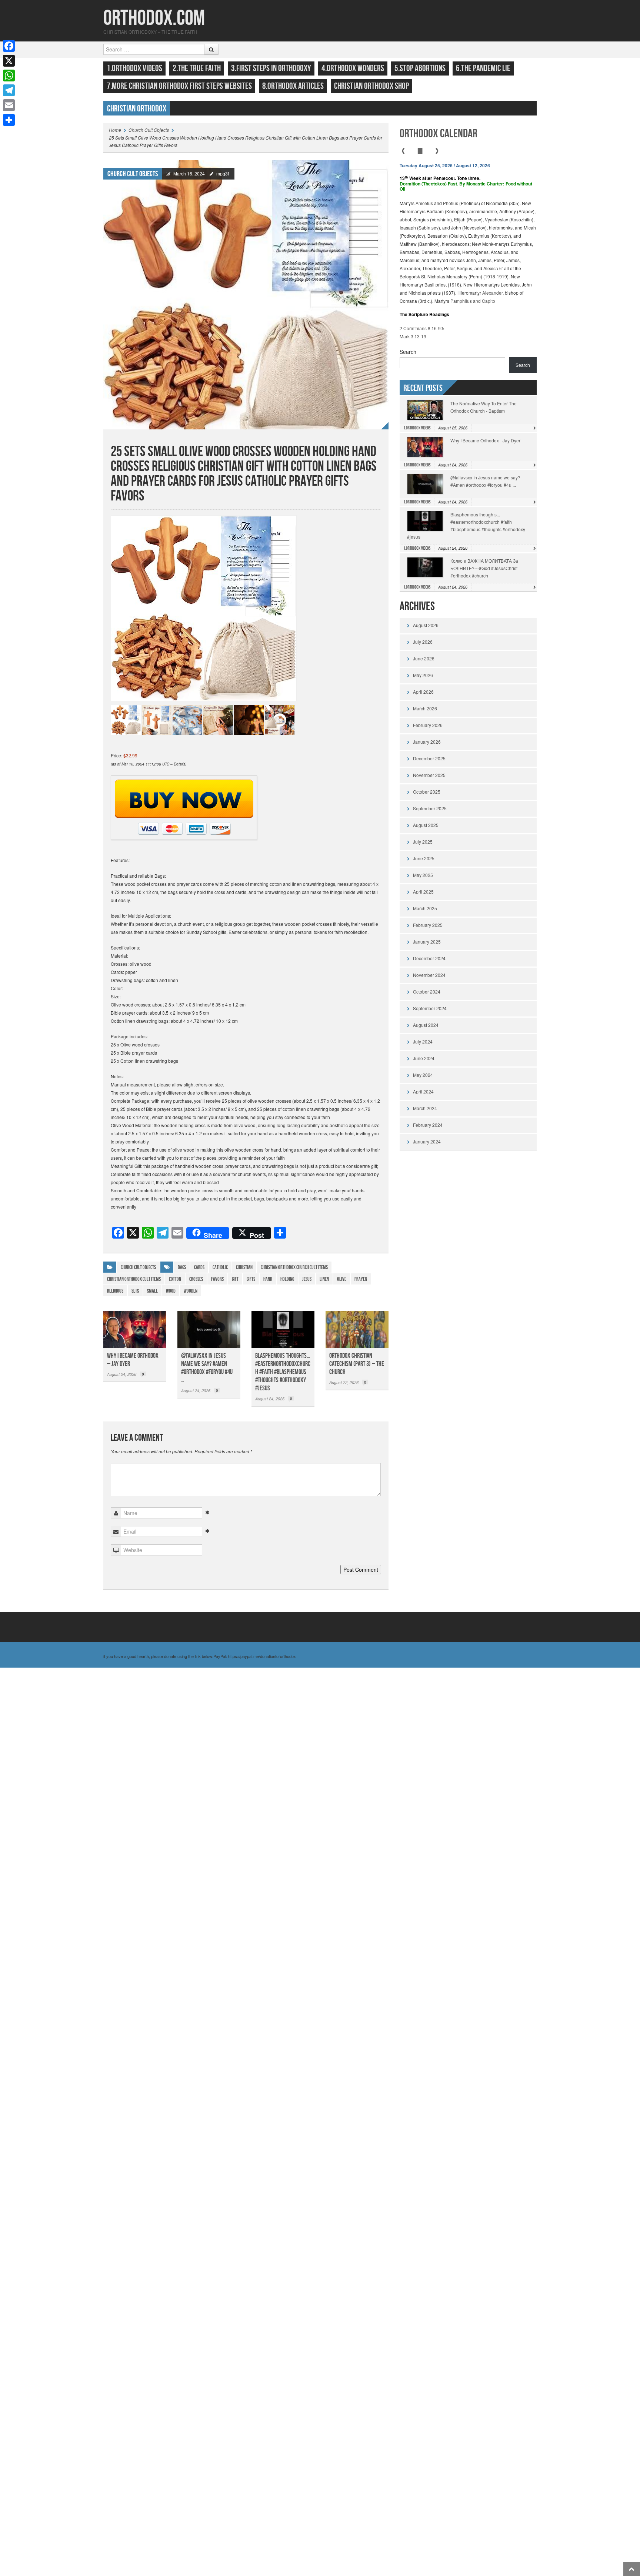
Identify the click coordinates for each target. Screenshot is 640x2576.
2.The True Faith (197, 68)
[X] (9, 61)
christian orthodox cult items (134, 1279)
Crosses (196, 1279)
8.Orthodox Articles (293, 86)
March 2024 (425, 1108)
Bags (182, 1267)
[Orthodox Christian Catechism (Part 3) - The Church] (357, 1330)
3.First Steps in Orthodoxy (271, 68)
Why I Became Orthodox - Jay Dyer (485, 440)
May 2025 (423, 875)
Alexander (492, 293)
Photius (451, 203)
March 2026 (425, 708)
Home (115, 130)
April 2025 (423, 892)
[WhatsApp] (9, 76)
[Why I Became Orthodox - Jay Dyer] (135, 1330)
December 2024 (429, 958)
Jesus (307, 1279)
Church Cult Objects (149, 130)
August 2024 (426, 1025)
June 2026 (424, 658)
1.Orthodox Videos (134, 68)
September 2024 (430, 1008)
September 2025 (430, 808)
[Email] (9, 105)
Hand (268, 1279)
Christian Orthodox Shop (371, 86)
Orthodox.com (154, 18)
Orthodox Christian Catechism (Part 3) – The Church (357, 1364)
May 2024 (423, 1075)
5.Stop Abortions (420, 68)
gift (235, 1279)
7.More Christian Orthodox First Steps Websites (179, 86)
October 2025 (427, 792)
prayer (361, 1279)
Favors (217, 1279)
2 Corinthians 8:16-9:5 (422, 328)
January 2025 (427, 942)
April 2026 (423, 692)
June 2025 (424, 858)
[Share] (9, 120)
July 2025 (423, 842)
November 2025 (429, 775)
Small (152, 1291)
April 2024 (423, 1091)
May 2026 (423, 675)
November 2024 (429, 975)
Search (408, 352)
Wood (171, 1291)
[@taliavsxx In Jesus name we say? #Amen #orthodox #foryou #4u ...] (209, 1330)
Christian (244, 1267)
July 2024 (423, 1041)
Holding (287, 1279)
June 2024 (424, 1058)
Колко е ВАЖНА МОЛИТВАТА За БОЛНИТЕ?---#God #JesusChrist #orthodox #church (484, 568)
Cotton (175, 1279)
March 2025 (425, 908)
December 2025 (429, 758)
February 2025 (428, 925)
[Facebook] (9, 46)
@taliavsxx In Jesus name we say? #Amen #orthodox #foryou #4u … (207, 1368)
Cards (199, 1267)
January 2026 (427, 742)
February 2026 (428, 725)
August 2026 (426, 625)
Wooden (191, 1291)
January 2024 (427, 1141)
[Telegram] (9, 90)
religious (115, 1291)
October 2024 (427, 991)
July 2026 (423, 642)
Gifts (251, 1279)
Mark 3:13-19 (413, 336)
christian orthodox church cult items (294, 1267)
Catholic (220, 1267)
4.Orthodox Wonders (353, 68)
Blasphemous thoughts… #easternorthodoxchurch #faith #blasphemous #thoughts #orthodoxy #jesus (283, 1372)
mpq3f (223, 173)
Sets (135, 1291)
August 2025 (426, 825)
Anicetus (424, 203)
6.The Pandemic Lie (483, 68)
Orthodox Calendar (439, 134)
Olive (342, 1279)
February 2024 (428, 1125)
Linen (324, 1279)
